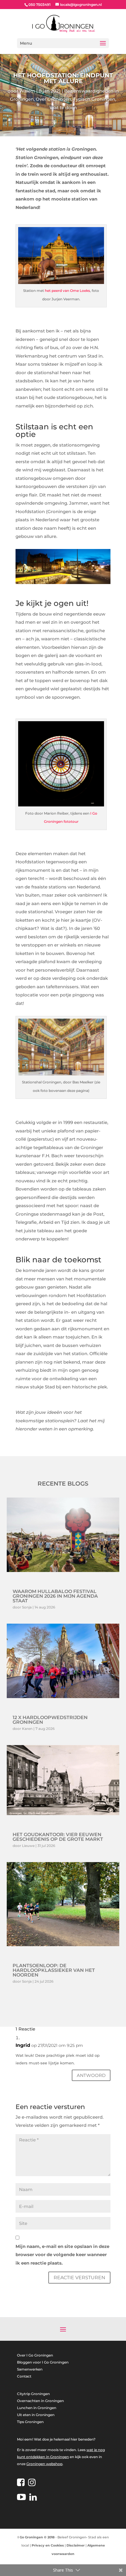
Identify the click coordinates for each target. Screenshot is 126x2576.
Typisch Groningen (94, 99)
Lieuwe (28, 1846)
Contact (24, 2376)
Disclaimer (76, 2545)
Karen (27, 1729)
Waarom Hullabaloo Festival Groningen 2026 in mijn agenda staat (55, 1596)
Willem (27, 91)
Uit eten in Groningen (36, 2415)
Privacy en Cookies (48, 2545)
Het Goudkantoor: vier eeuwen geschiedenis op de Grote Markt (58, 1837)
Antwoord (91, 2075)
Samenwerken (30, 2369)
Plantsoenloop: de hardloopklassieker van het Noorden (54, 1970)
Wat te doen (63, 108)
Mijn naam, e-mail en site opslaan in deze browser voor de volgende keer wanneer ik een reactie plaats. (62, 2255)
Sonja (27, 1607)
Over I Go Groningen (35, 2355)
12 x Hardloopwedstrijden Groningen (50, 1720)
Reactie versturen (79, 2278)
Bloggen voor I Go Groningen (43, 2362)
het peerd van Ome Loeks (67, 291)
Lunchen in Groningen (37, 2408)
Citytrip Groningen (33, 2394)
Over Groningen (53, 99)
